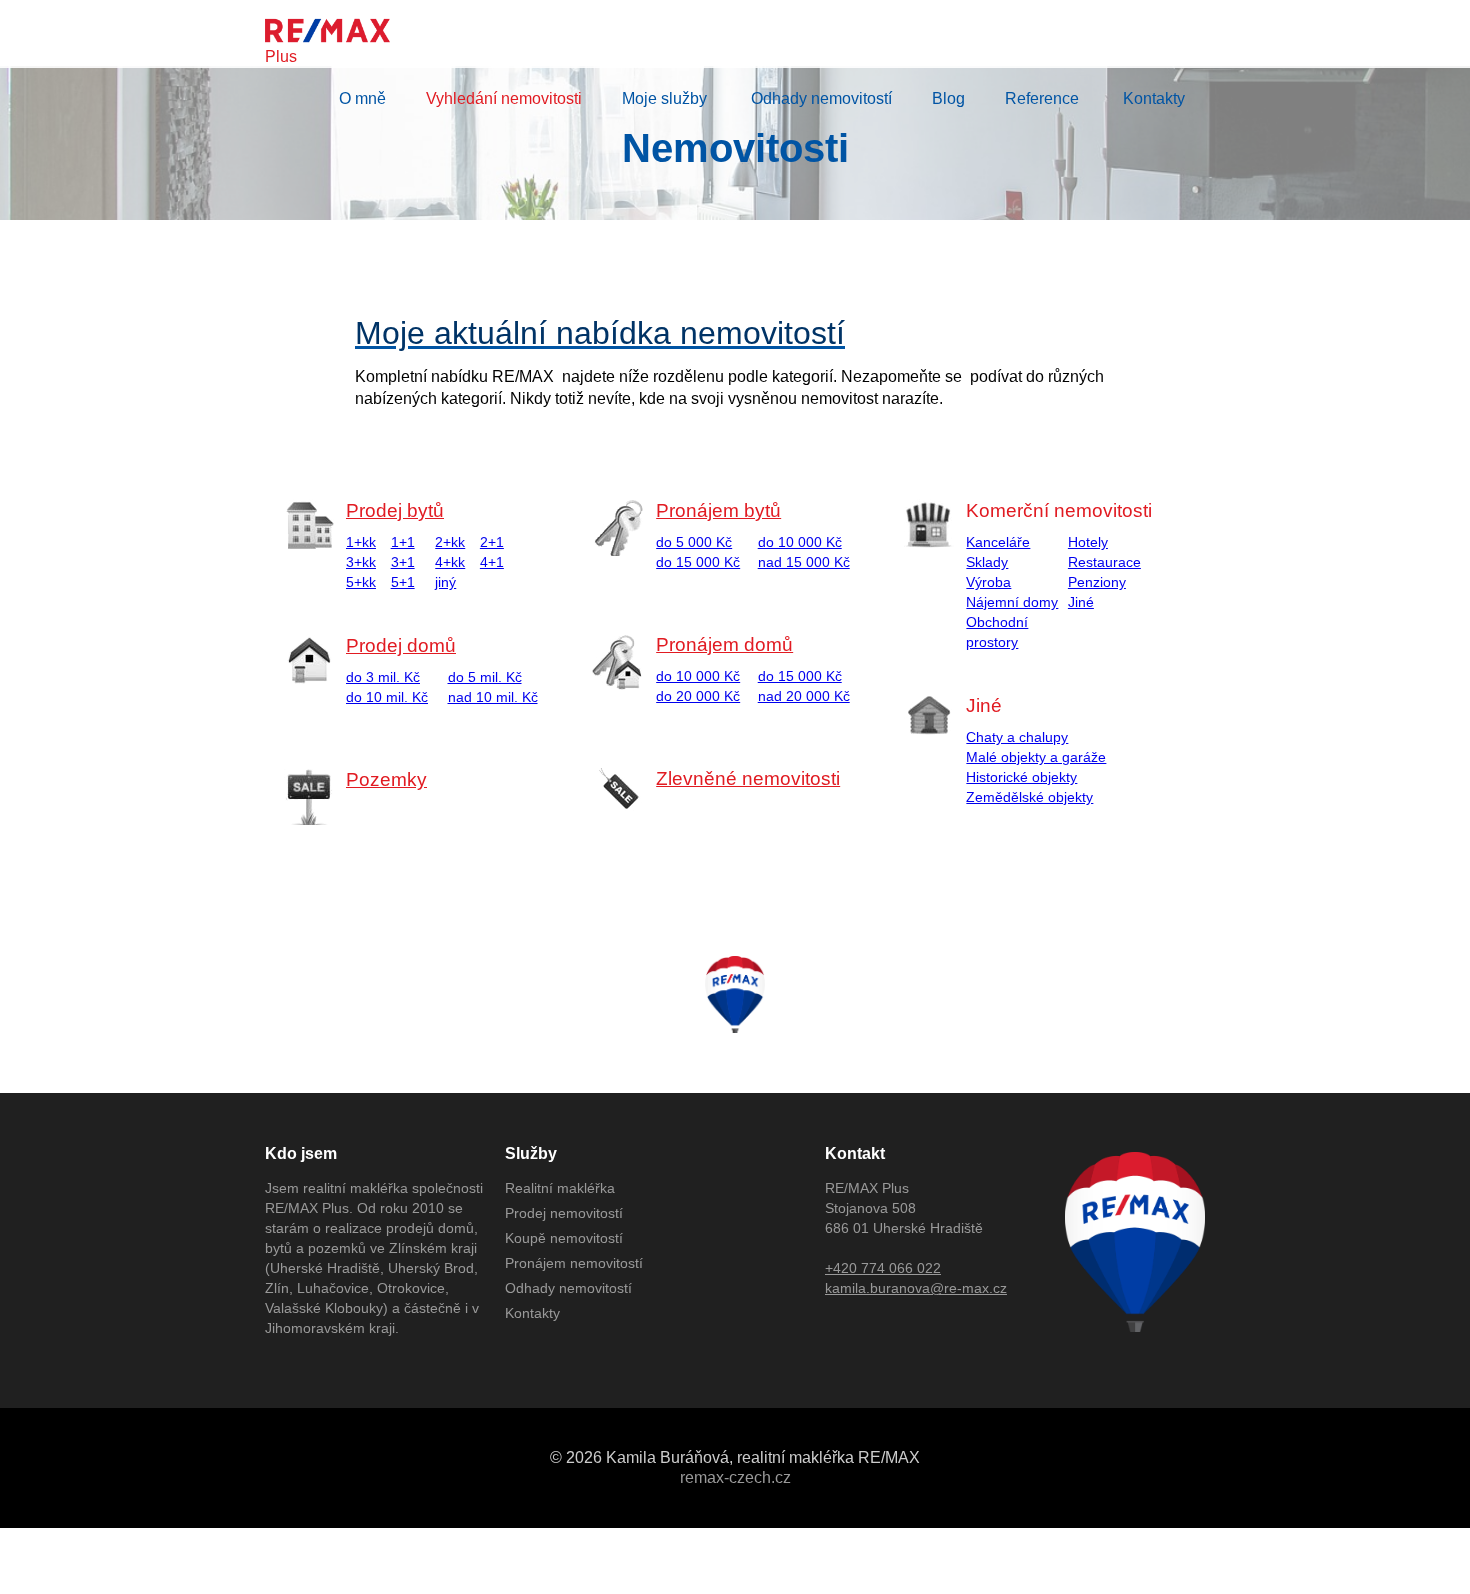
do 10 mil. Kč (387, 697)
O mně (362, 98)
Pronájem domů (724, 644)
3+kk (361, 562)
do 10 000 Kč (800, 542)
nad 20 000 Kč (804, 696)
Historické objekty (1021, 777)
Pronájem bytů (718, 510)
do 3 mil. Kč (383, 677)
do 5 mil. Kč (485, 677)
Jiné (1081, 602)
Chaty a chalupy (1017, 737)
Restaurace (1104, 562)
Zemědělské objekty (1029, 797)
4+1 (492, 562)
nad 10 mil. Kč (493, 697)
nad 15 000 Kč (804, 562)
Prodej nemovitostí (564, 1213)
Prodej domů (401, 645)
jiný (445, 582)
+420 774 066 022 (883, 1268)
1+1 (403, 542)
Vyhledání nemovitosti (504, 98)
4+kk (450, 562)
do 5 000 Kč (694, 542)
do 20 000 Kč (698, 696)
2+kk (450, 542)
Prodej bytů (395, 510)
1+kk (361, 542)
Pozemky (386, 779)
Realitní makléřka (560, 1188)
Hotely (1088, 542)
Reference (1042, 98)
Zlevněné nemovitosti (748, 778)
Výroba (988, 582)
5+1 (403, 582)
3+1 (403, 562)
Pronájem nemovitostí (574, 1263)
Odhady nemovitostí (821, 98)
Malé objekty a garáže (1036, 757)
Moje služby (664, 98)
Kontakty (1154, 98)
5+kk (361, 582)
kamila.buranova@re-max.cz (916, 1288)
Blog (948, 98)
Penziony (1097, 582)
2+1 (492, 542)
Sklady (987, 562)
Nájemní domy (1012, 602)
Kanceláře (998, 542)
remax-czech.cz (735, 1477)
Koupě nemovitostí (564, 1238)
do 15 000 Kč (698, 562)
